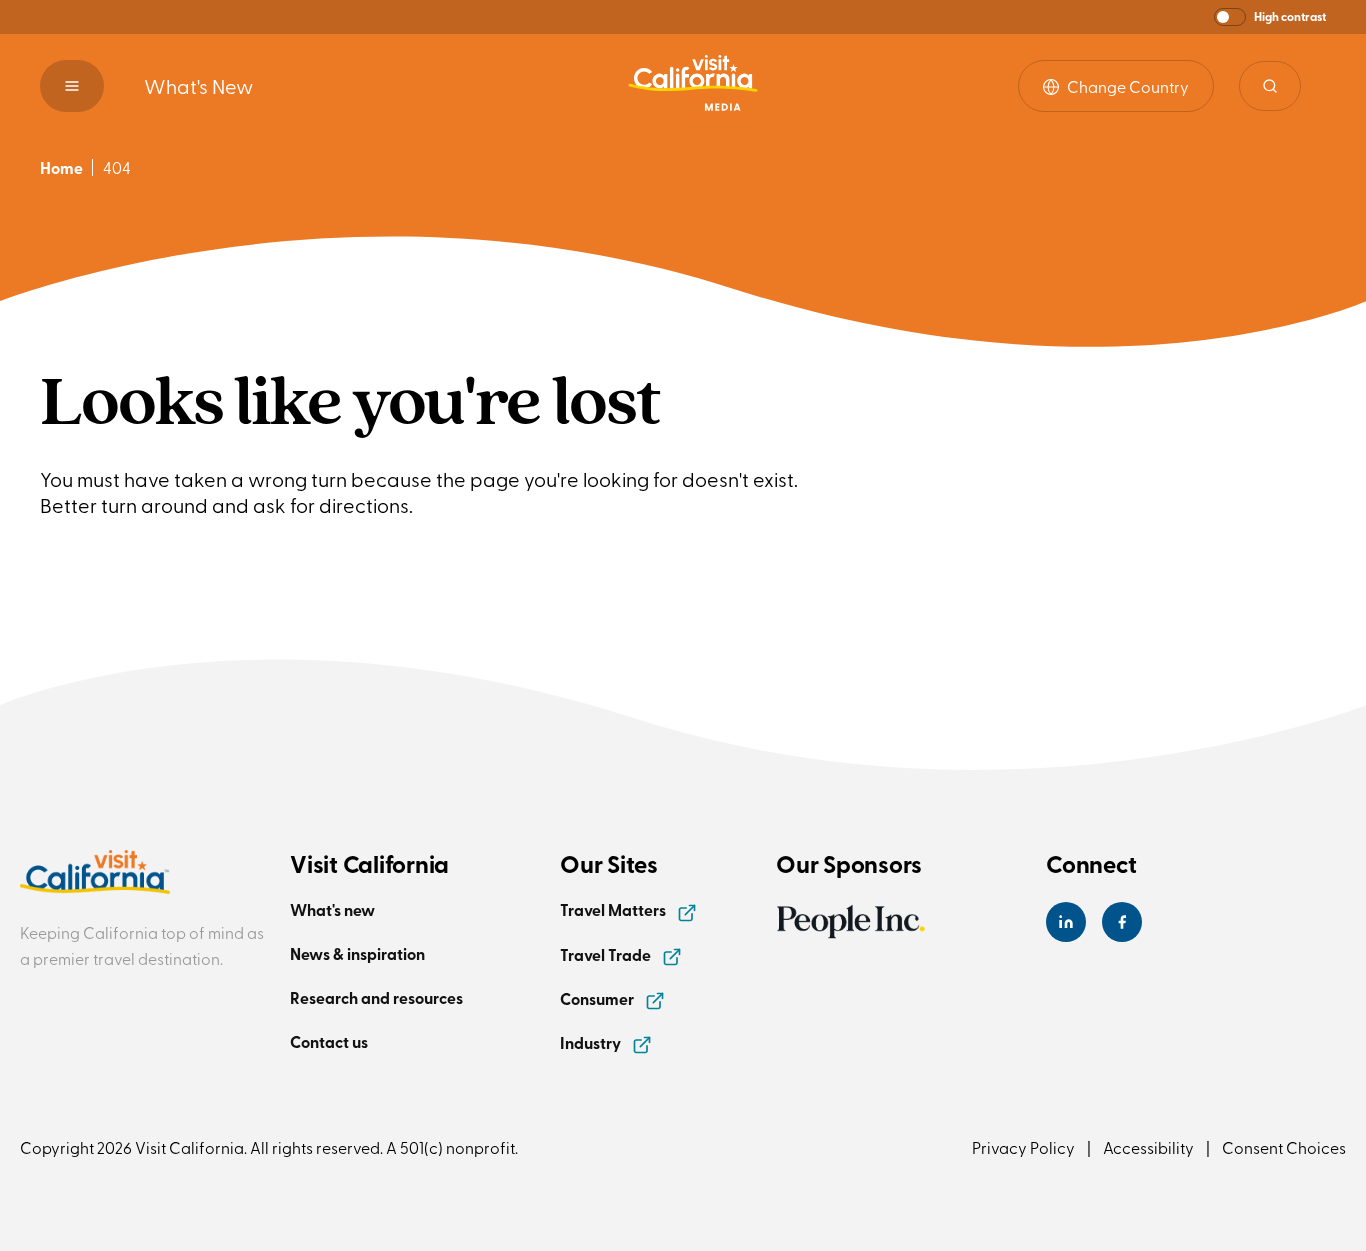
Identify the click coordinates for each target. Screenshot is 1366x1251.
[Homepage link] (693, 85)
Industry (592, 1042)
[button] (1270, 17)
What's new (332, 909)
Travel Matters (614, 909)
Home (61, 167)
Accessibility (1148, 1147)
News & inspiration (357, 953)
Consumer (598, 998)
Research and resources (376, 997)
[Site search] (1270, 86)
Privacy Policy (1023, 1147)
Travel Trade (607, 954)
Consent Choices (1284, 1147)
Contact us (329, 1041)
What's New (198, 85)
